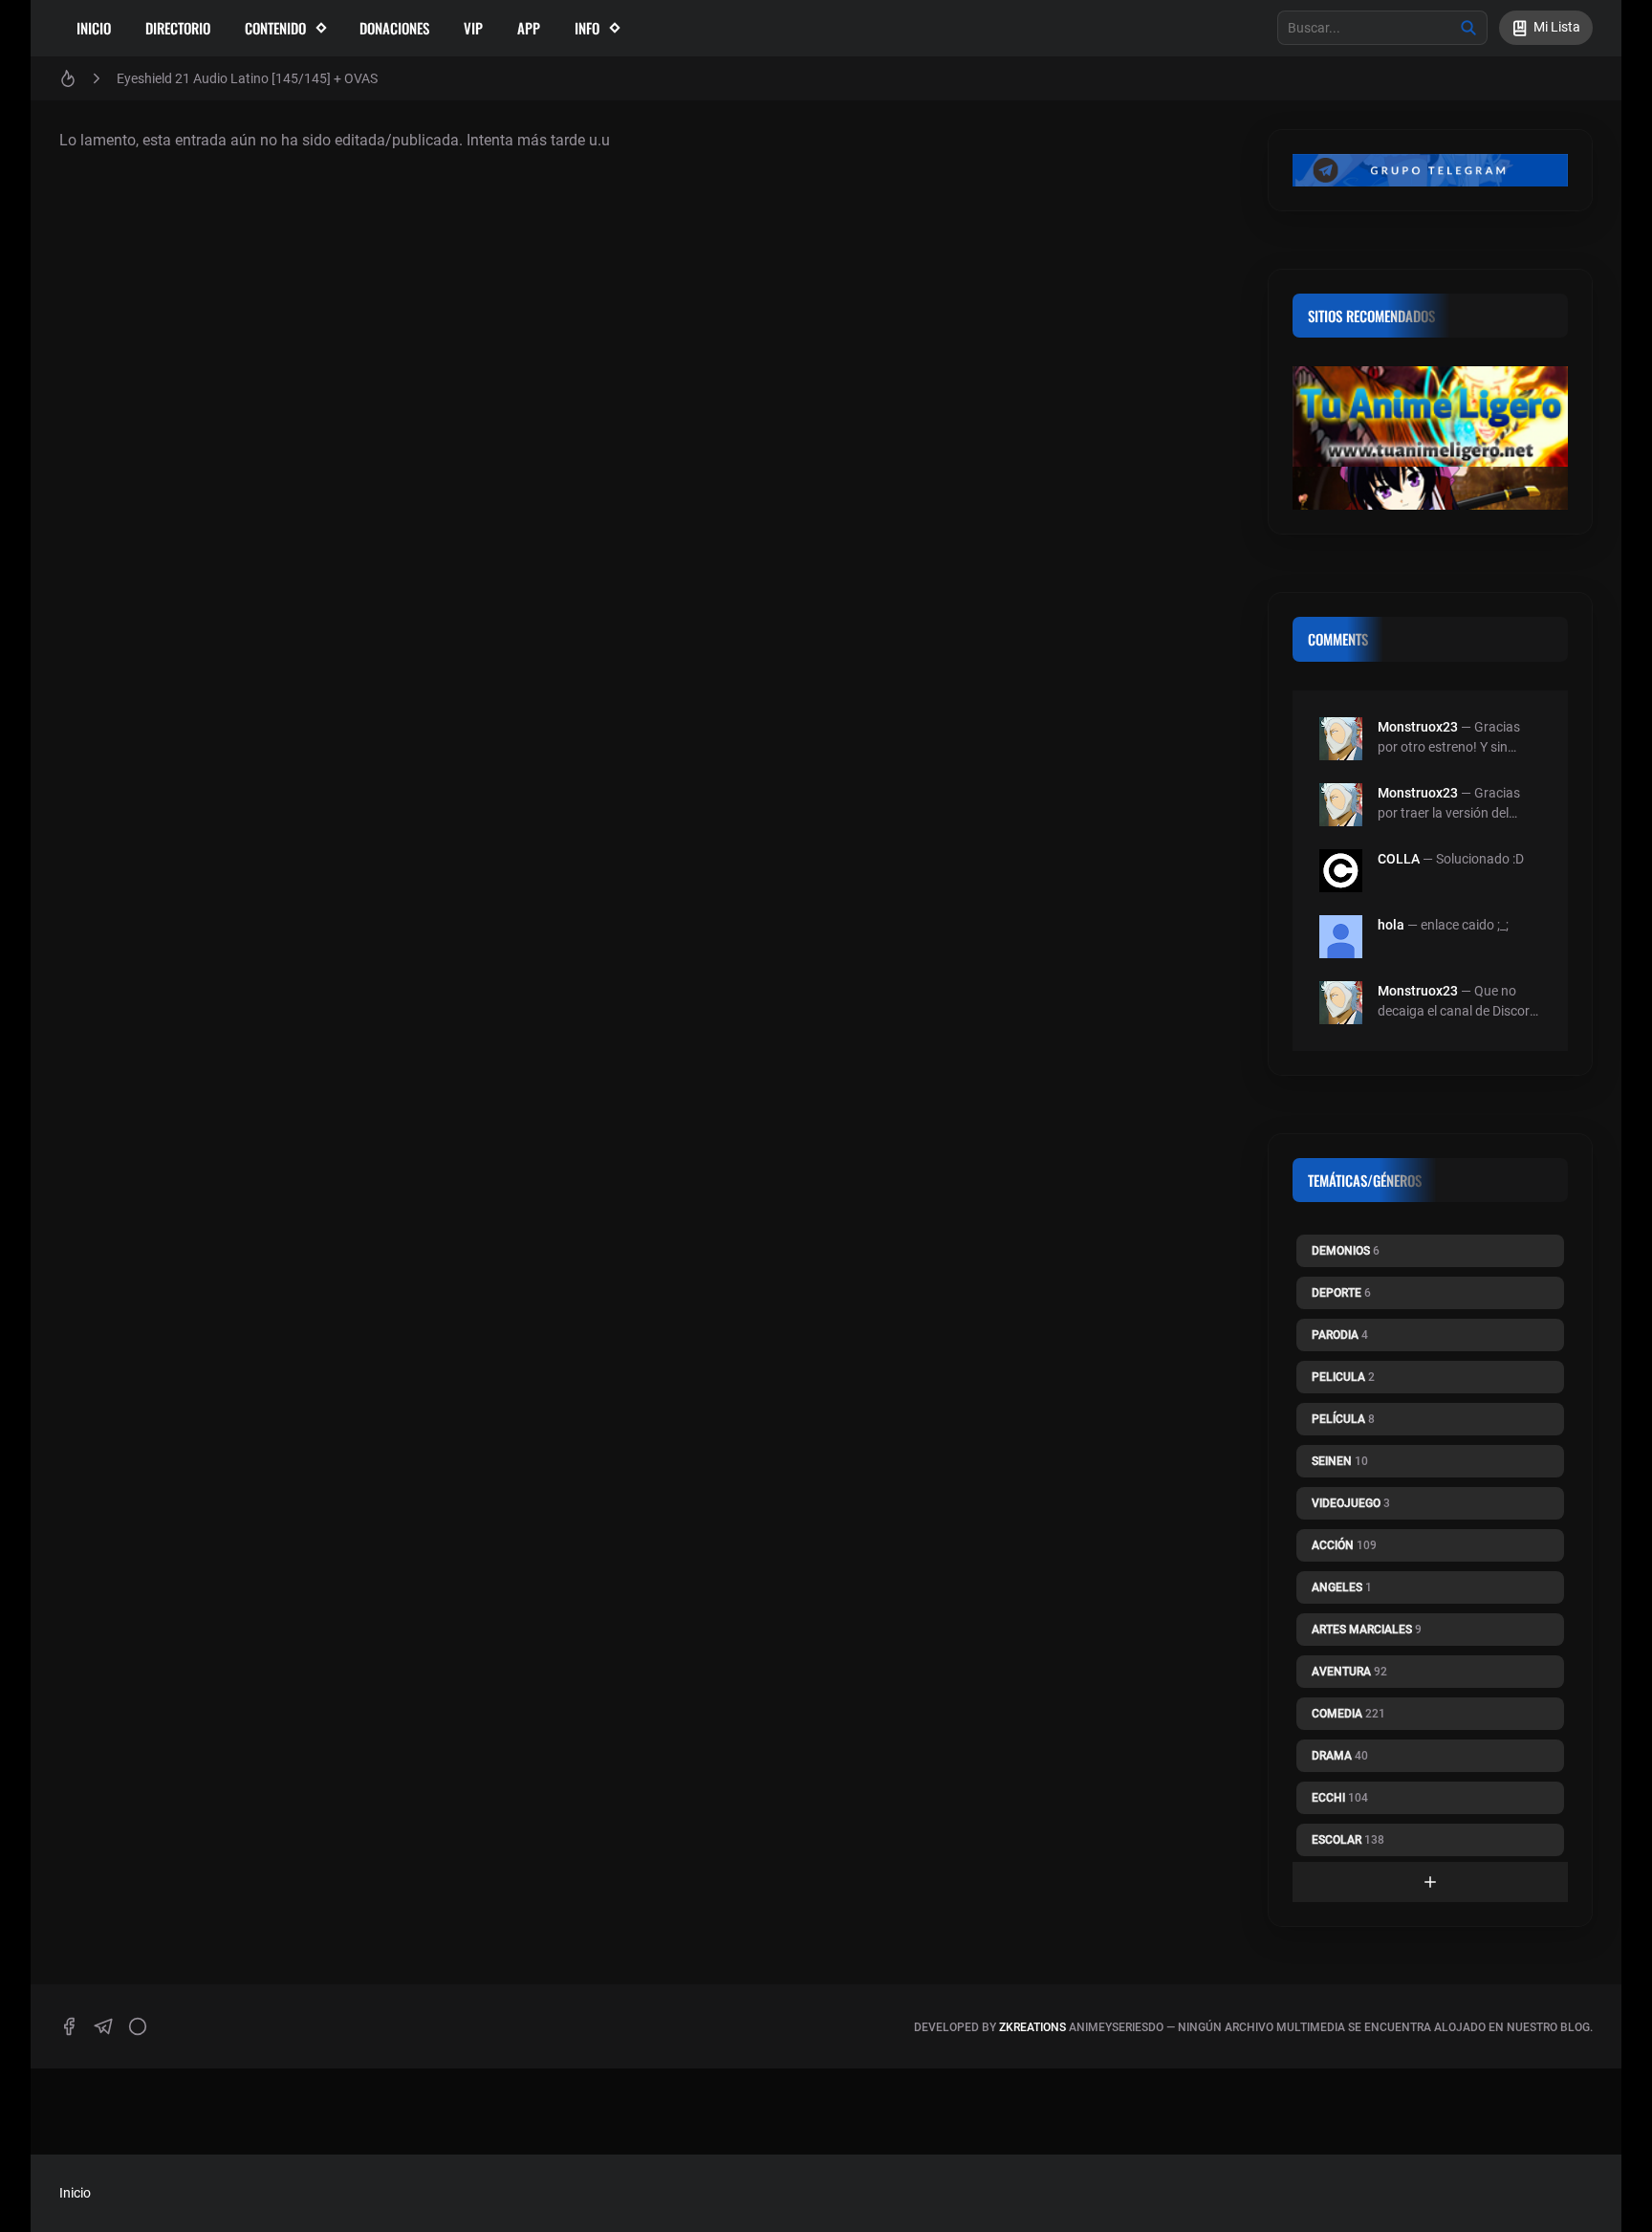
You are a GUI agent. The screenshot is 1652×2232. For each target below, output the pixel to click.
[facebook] (69, 2026)
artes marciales (1367, 1630)
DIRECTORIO (178, 28)
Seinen (1340, 1461)
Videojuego (1351, 1503)
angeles (1342, 1587)
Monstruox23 (1418, 727)
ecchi (1340, 1798)
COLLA (1399, 859)
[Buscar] (1468, 28)
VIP (473, 28)
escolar (1348, 1840)
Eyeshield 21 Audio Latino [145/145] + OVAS (247, 78)
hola (1391, 925)
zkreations (1032, 2027)
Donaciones (394, 28)
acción (1344, 1545)
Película (1343, 1419)
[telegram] (103, 2026)
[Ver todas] (1430, 1882)
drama (1340, 1756)
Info (587, 28)
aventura (1349, 1672)
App (529, 28)
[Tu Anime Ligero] (1430, 416)
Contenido (275, 28)
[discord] (138, 2026)
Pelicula (1343, 1377)
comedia (1348, 1714)
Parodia (1340, 1335)
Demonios (1346, 1251)
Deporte (1341, 1293)
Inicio (94, 28)
